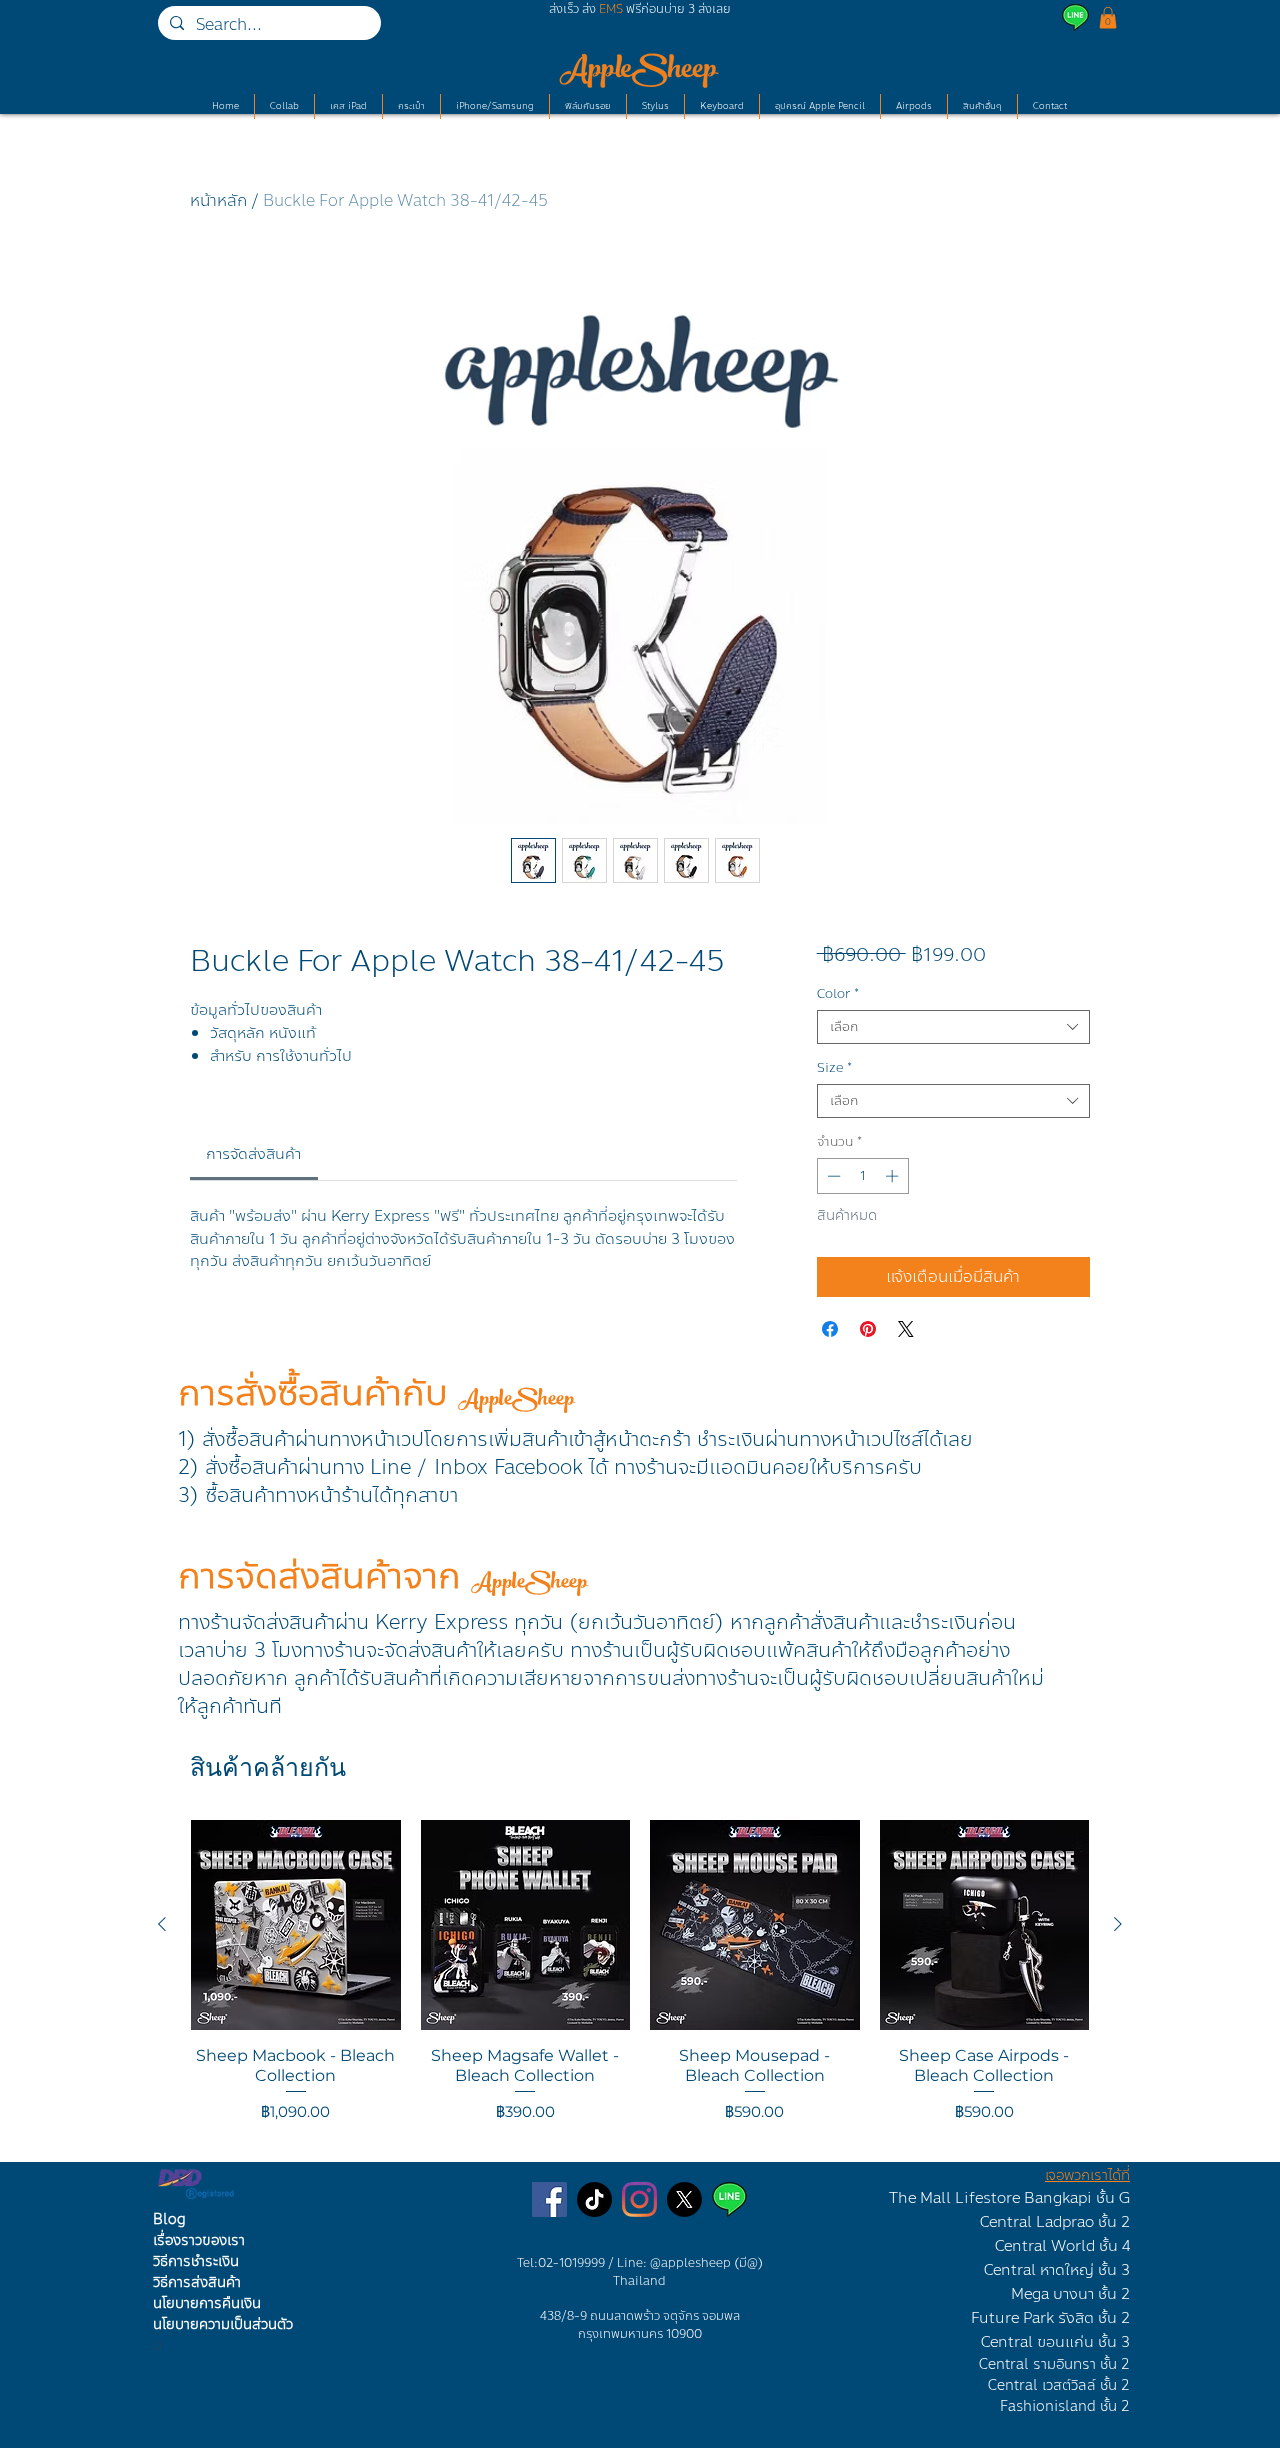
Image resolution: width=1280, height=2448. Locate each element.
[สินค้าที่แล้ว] (162, 1924)
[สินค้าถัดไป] (1118, 1924)
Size (834, 1068)
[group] (640, 1982)
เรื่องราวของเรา (199, 2240)
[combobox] (953, 1027)
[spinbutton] (862, 1176)
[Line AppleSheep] (729, 2199)
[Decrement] (832, 1176)
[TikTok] (594, 2199)
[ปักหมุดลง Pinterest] (868, 1329)
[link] (253, 1154)
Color (838, 994)
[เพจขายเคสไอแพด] (549, 2199)
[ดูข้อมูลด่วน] (296, 1925)
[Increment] (894, 1176)
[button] (1108, 18)
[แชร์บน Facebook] (830, 1329)
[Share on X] (906, 1329)
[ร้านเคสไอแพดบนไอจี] (639, 2199)
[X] (684, 2199)
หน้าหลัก (218, 200)
